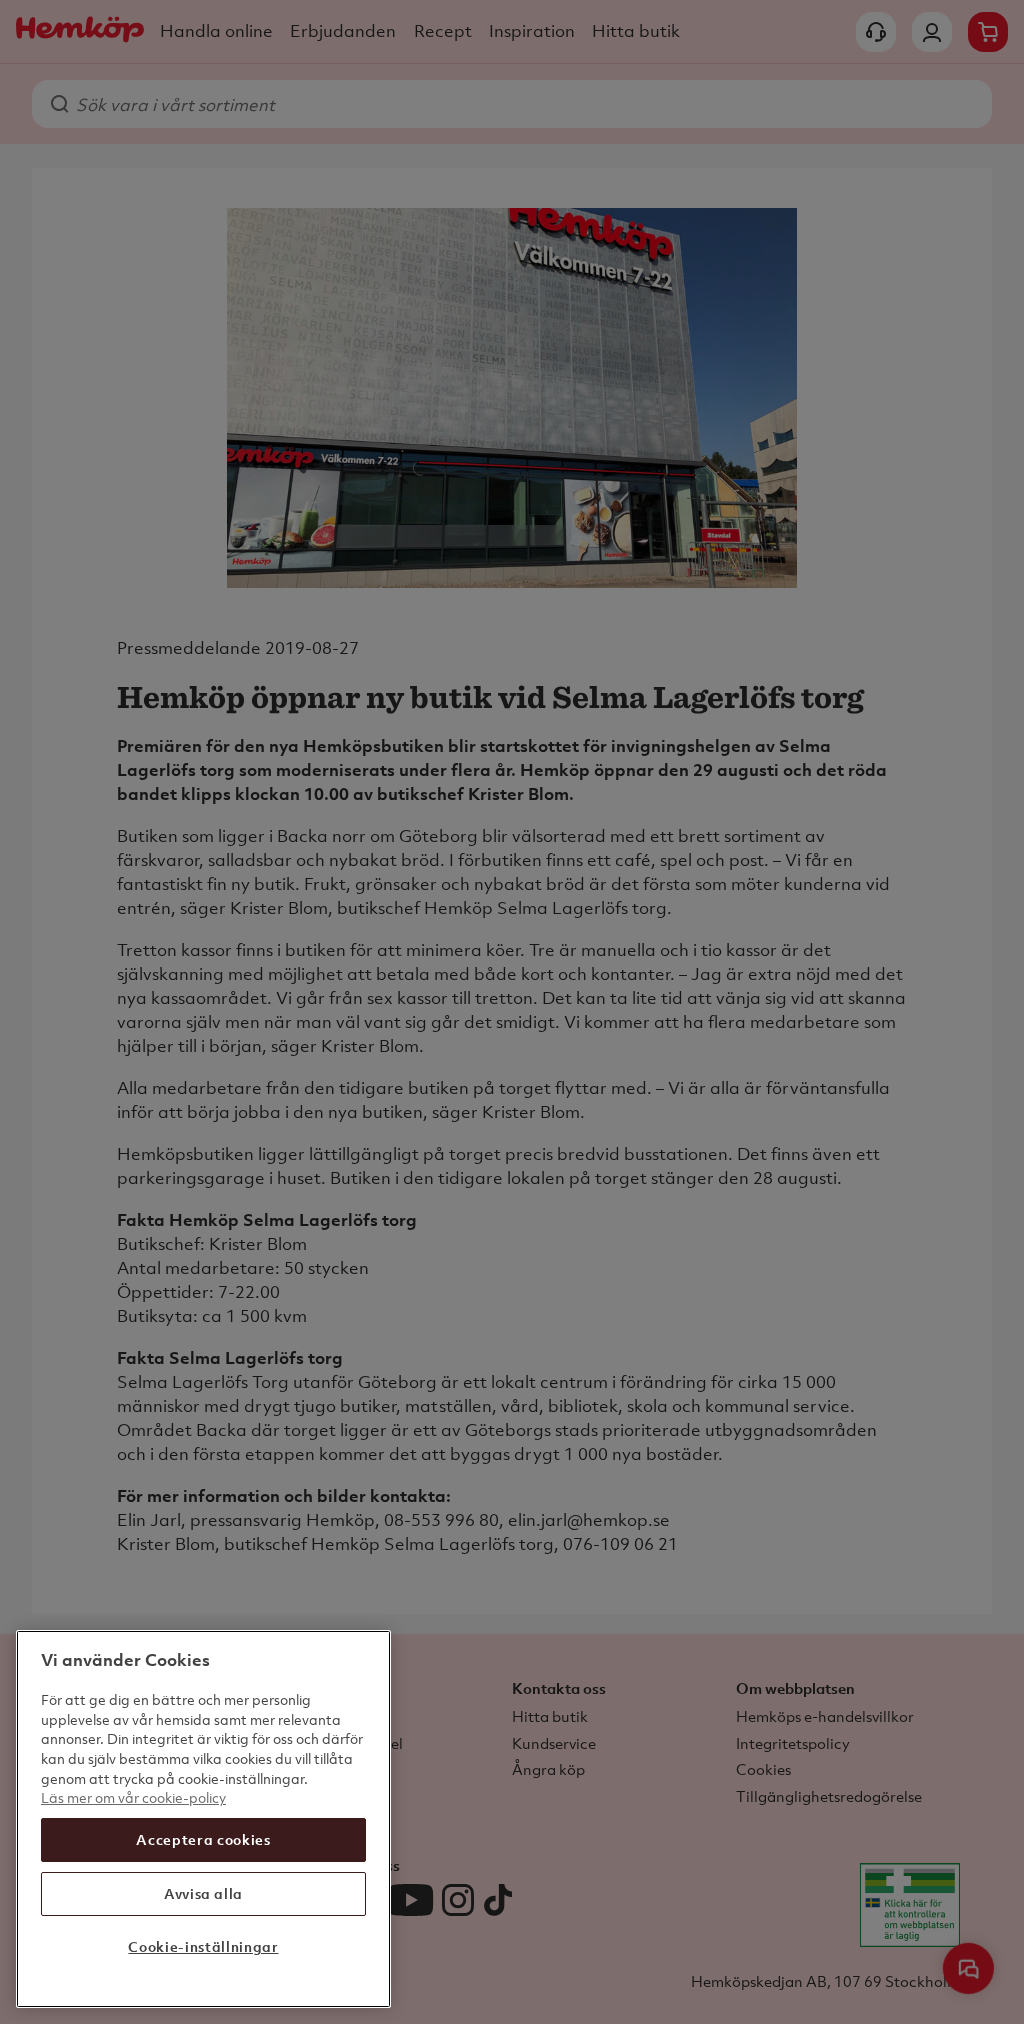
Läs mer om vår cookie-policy (133, 1797)
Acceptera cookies (203, 1839)
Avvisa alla (203, 1893)
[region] (203, 1819)
